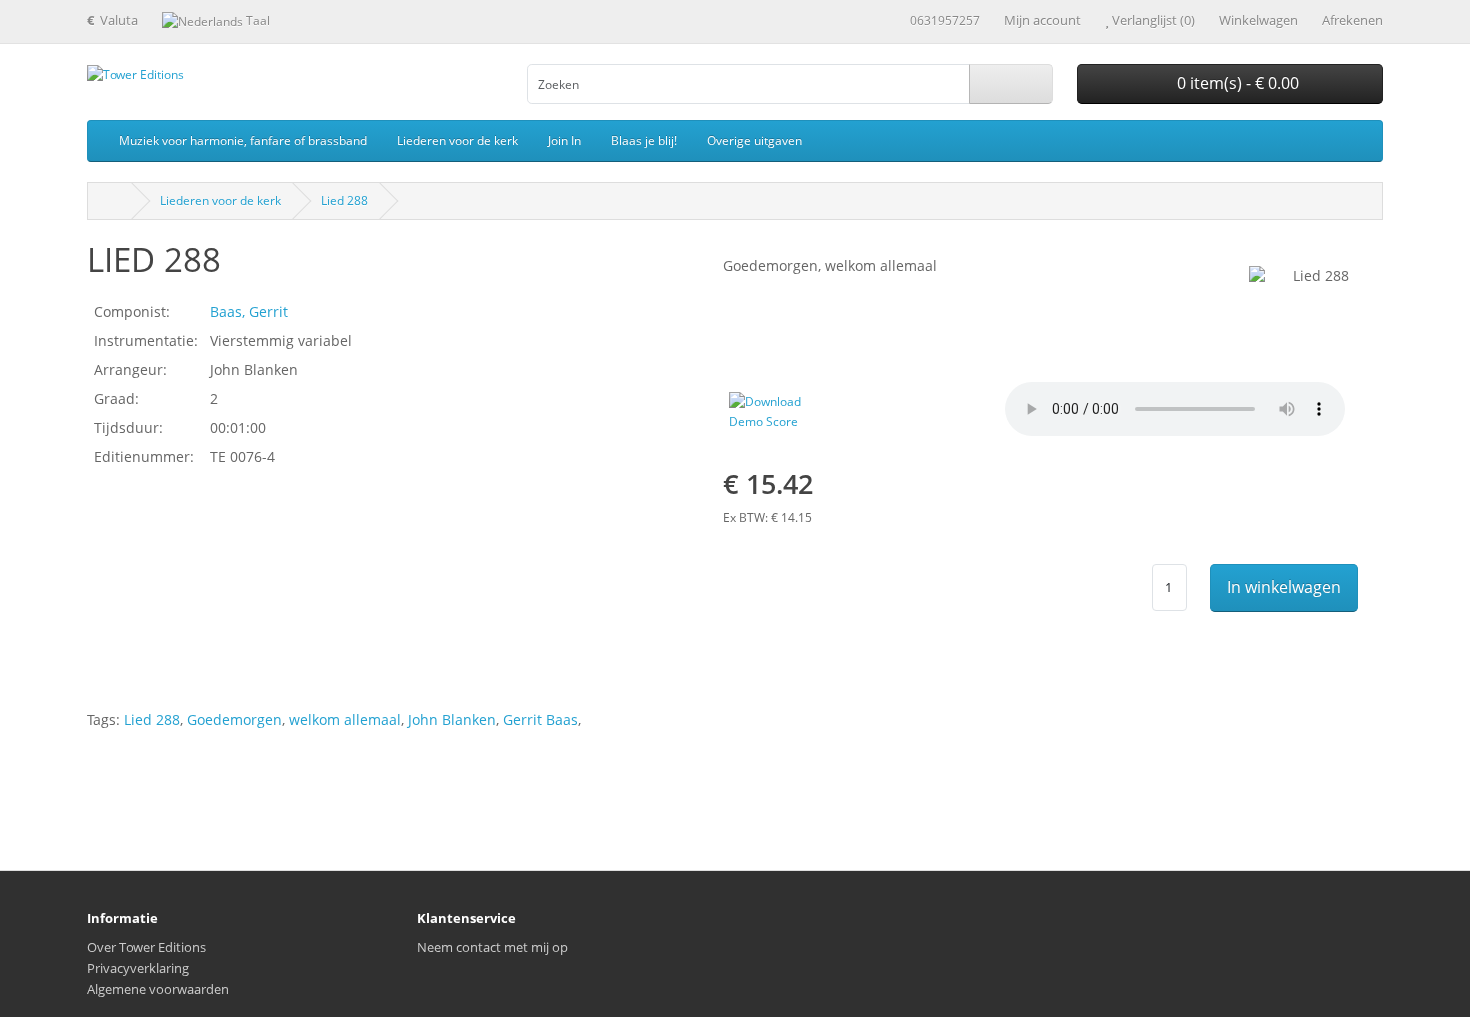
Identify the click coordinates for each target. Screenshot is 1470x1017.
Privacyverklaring (138, 968)
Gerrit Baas (540, 719)
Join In (564, 140)
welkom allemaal (345, 719)
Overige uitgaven (754, 140)
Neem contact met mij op (492, 947)
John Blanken (452, 719)
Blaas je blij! (644, 140)
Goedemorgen (234, 719)
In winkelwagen (1284, 587)
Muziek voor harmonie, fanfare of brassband (243, 140)
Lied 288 (344, 200)
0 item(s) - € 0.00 (1236, 83)
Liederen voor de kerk (457, 140)
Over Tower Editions (146, 947)
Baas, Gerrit (249, 311)
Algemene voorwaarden (158, 989)
